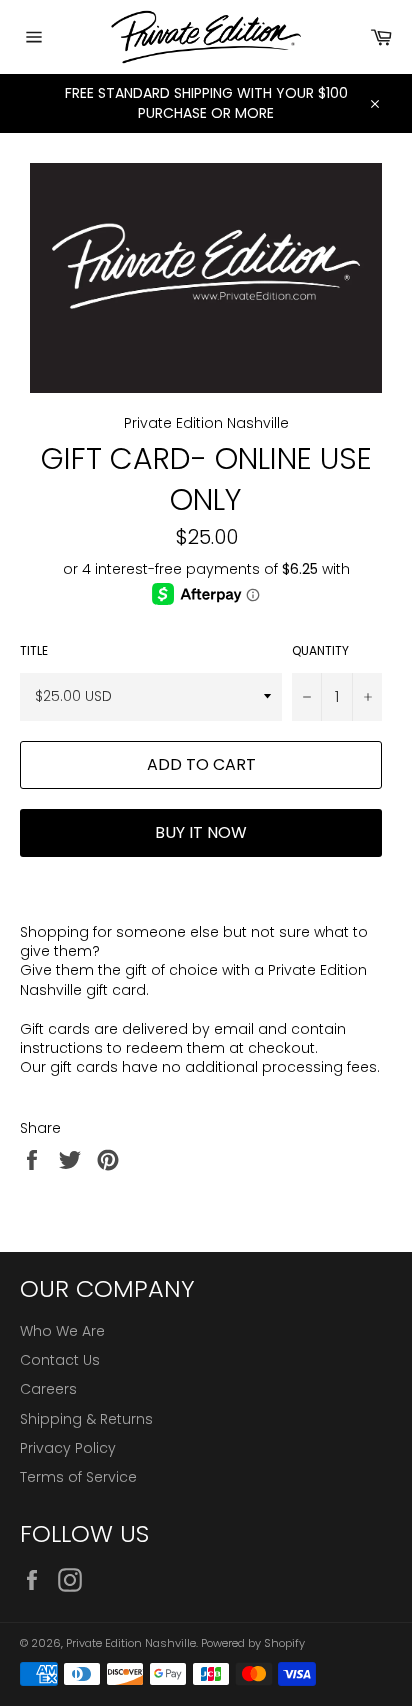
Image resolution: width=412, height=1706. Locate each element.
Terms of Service (78, 1477)
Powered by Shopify (253, 1643)
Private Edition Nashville (131, 1643)
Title (34, 651)
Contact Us (60, 1360)
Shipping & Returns (86, 1419)
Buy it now (201, 832)
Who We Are (62, 1331)
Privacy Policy (68, 1448)
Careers (48, 1389)
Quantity (320, 651)
